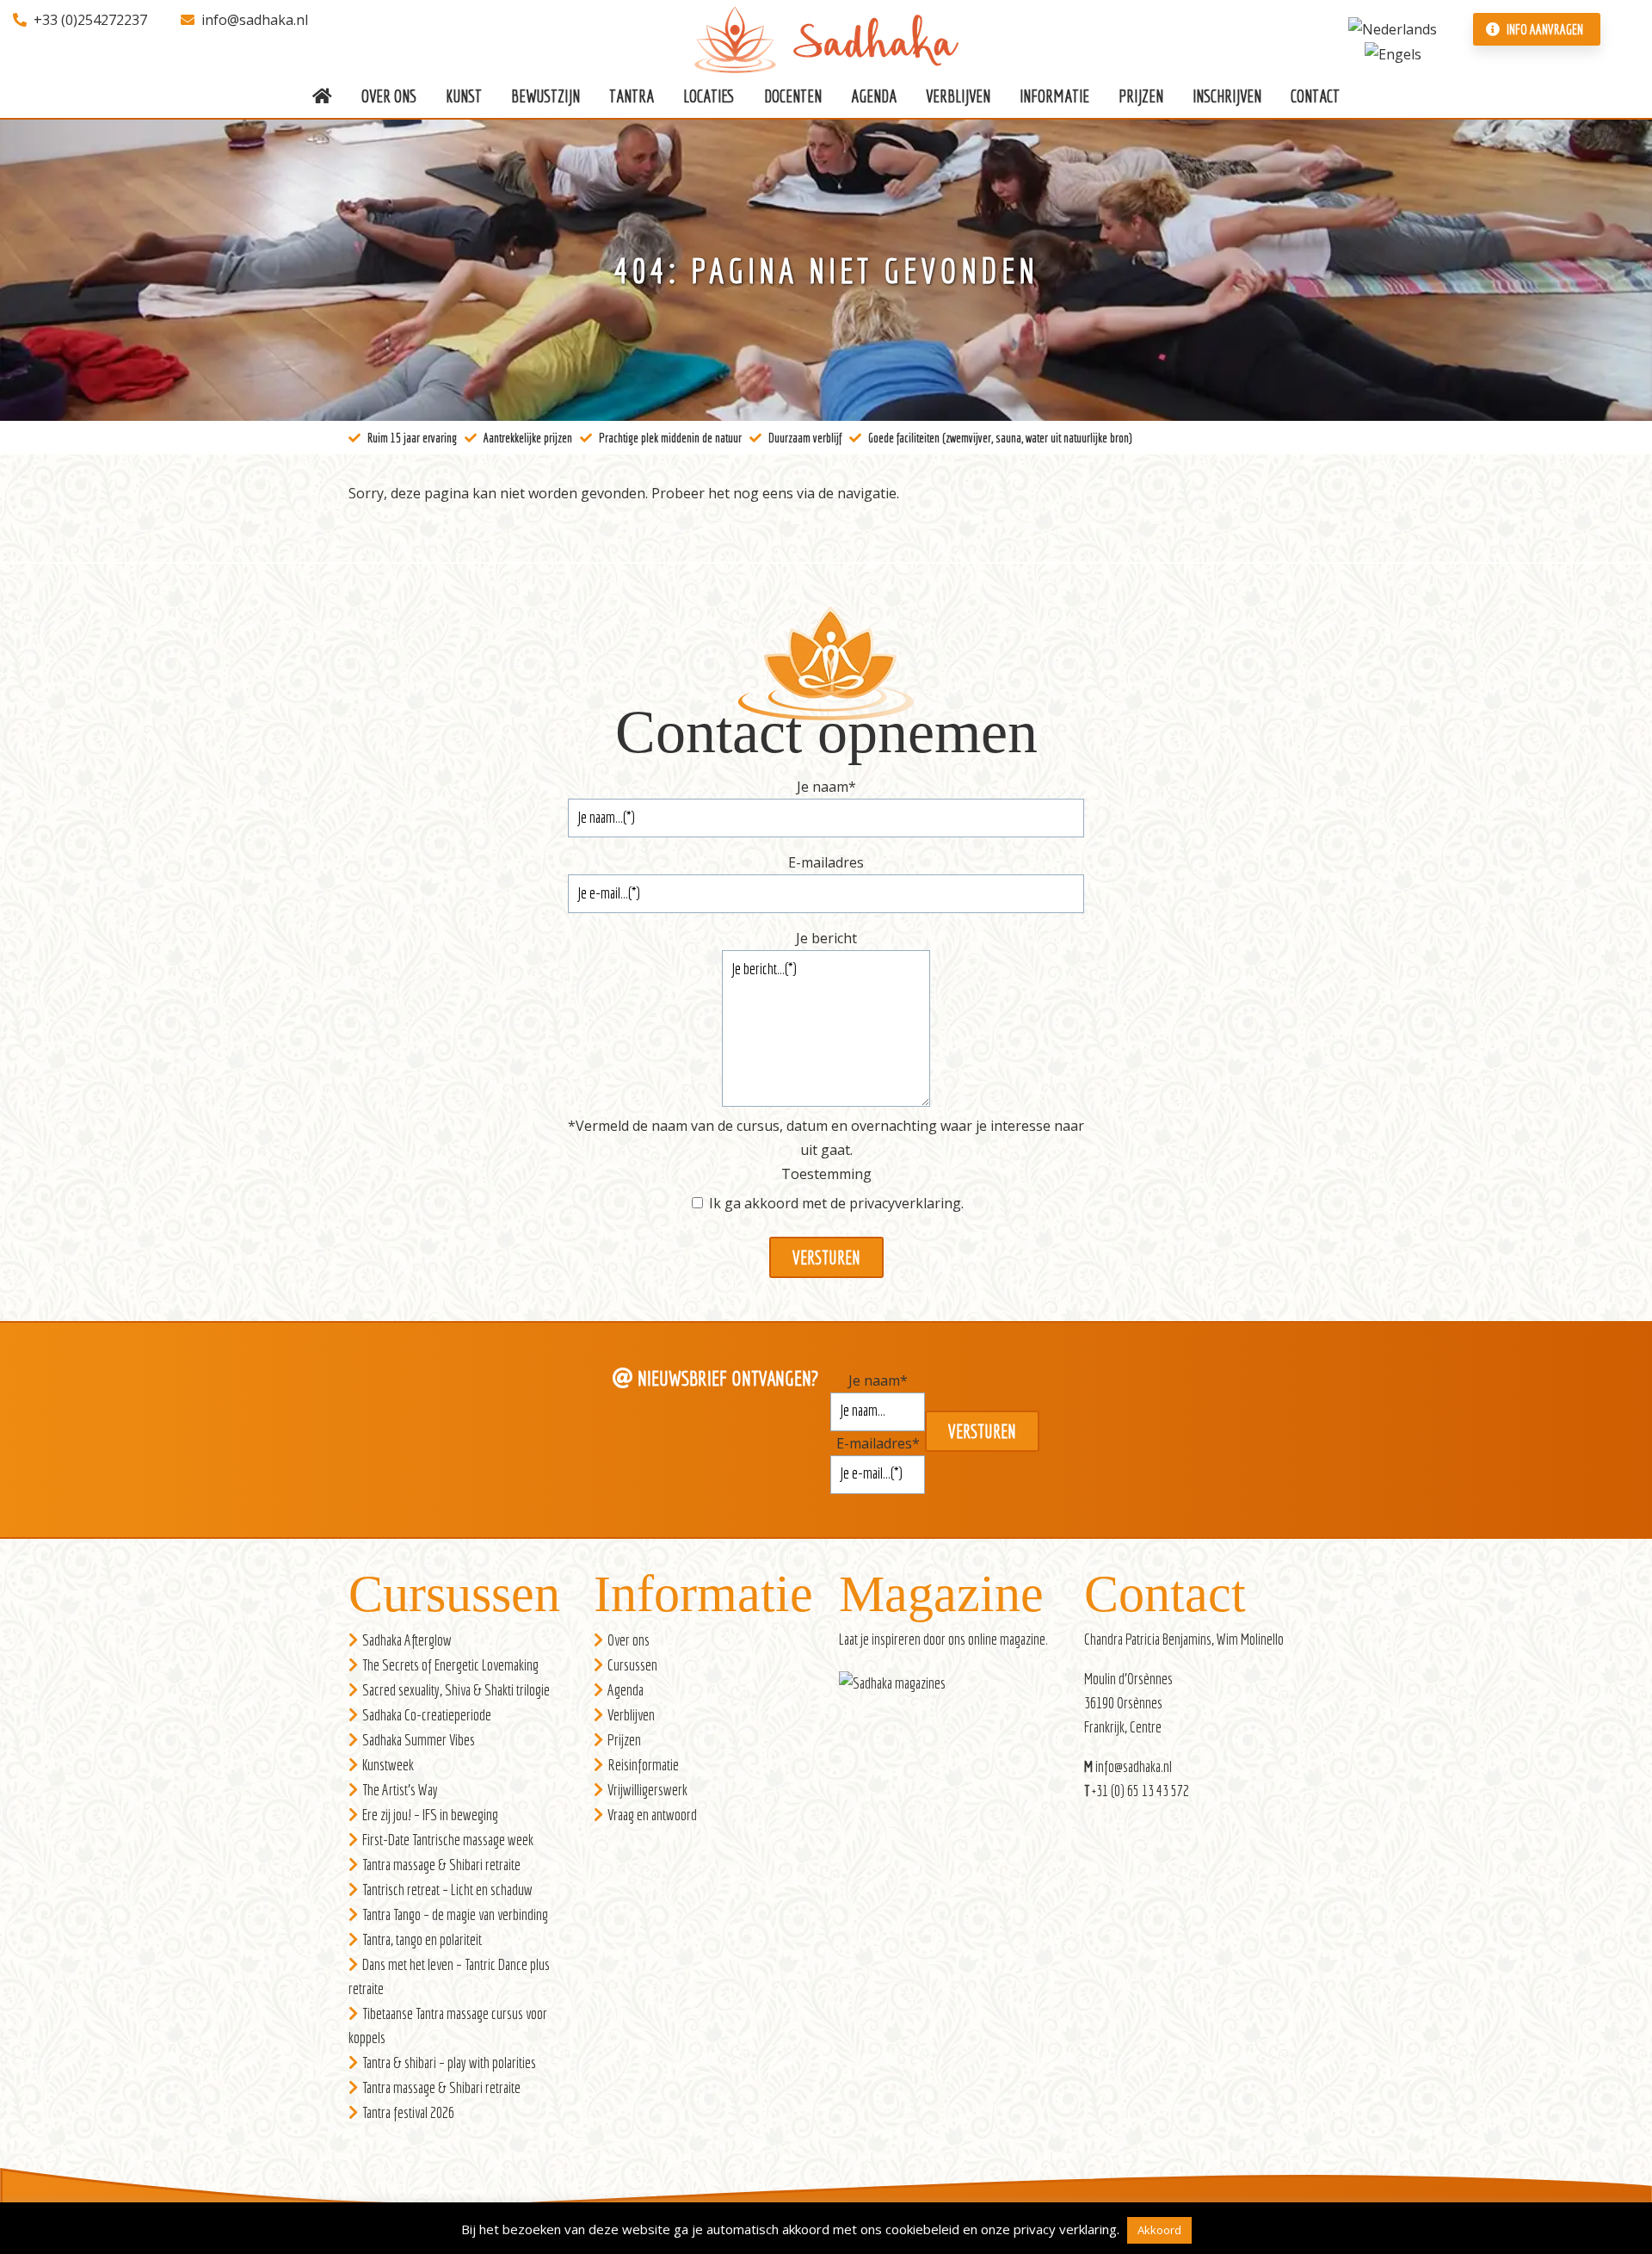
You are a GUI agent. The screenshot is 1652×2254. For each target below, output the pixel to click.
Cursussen (632, 1665)
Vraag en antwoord (652, 1815)
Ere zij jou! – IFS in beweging (430, 1815)
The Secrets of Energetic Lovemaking (450, 1665)
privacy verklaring (1065, 2229)
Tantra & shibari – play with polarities (449, 2063)
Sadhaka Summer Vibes (419, 1740)
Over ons (629, 1640)
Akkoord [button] (1159, 2230)
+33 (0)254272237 (90, 20)
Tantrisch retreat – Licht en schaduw (447, 1890)
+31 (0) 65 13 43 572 (1140, 1791)
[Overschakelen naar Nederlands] (1393, 28)
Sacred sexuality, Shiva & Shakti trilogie (456, 1690)
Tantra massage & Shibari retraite (441, 1865)
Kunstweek (388, 1765)
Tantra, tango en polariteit (422, 1939)
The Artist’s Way (400, 1790)
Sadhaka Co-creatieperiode (427, 1715)
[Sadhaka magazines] (901, 1688)
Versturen (826, 1257)
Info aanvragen (1544, 29)
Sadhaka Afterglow (407, 1640)
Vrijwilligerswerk (647, 1790)
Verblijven (631, 1715)
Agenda (626, 1690)
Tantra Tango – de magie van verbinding (455, 1914)
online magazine (1007, 1639)
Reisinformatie (643, 1765)
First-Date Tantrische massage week (448, 1840)
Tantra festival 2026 (408, 2112)
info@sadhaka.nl (255, 20)
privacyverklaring (905, 1203)
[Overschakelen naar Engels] (1393, 53)
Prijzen (624, 1740)
